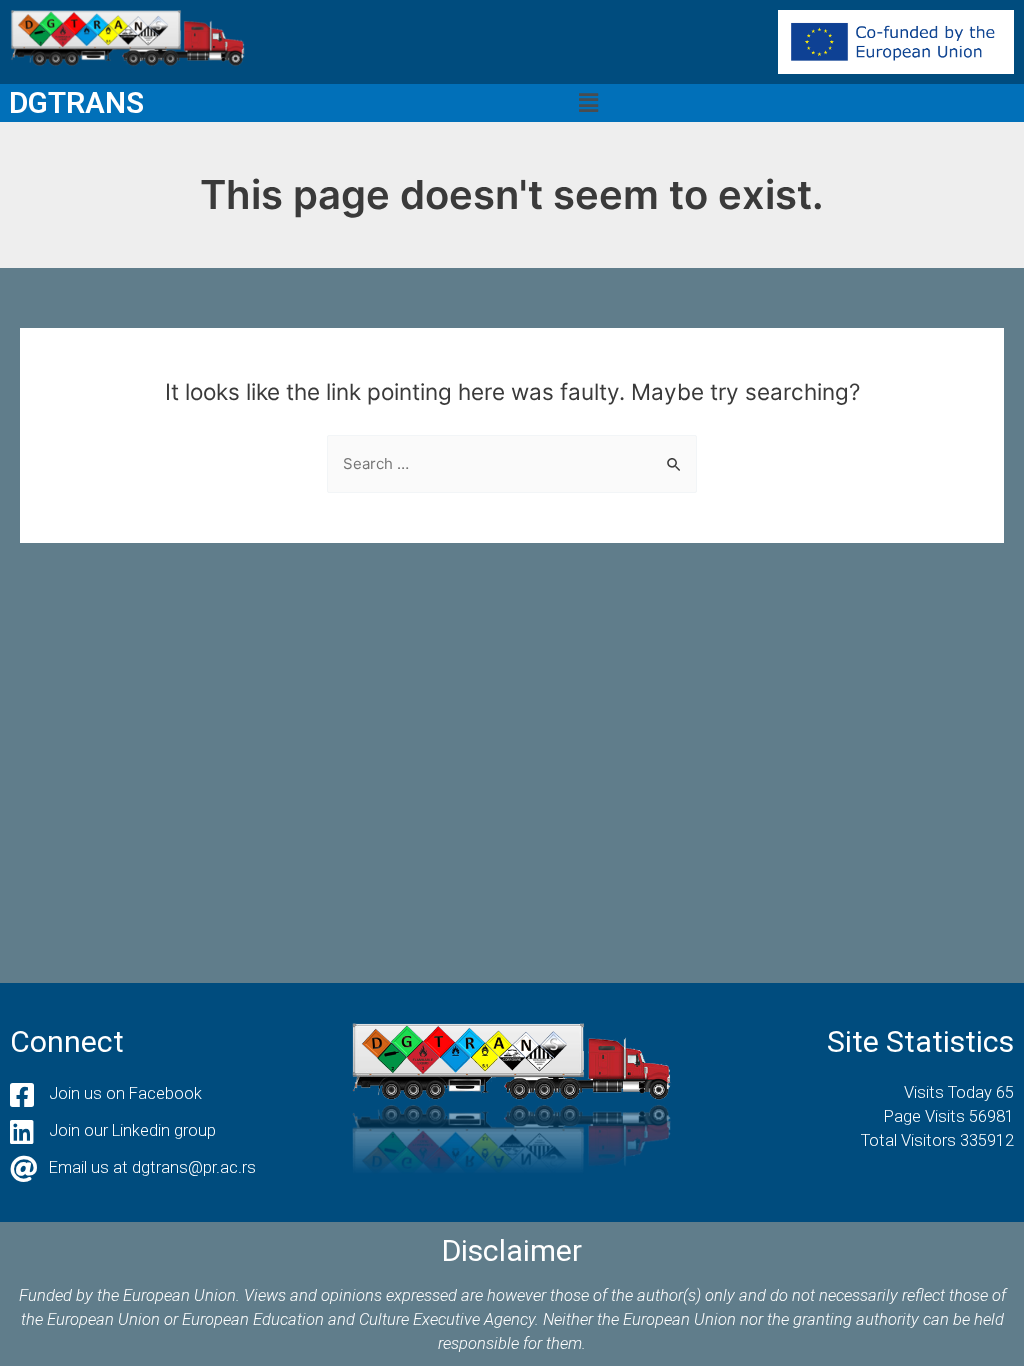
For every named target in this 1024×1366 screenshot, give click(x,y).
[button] (589, 102)
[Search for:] (512, 463)
